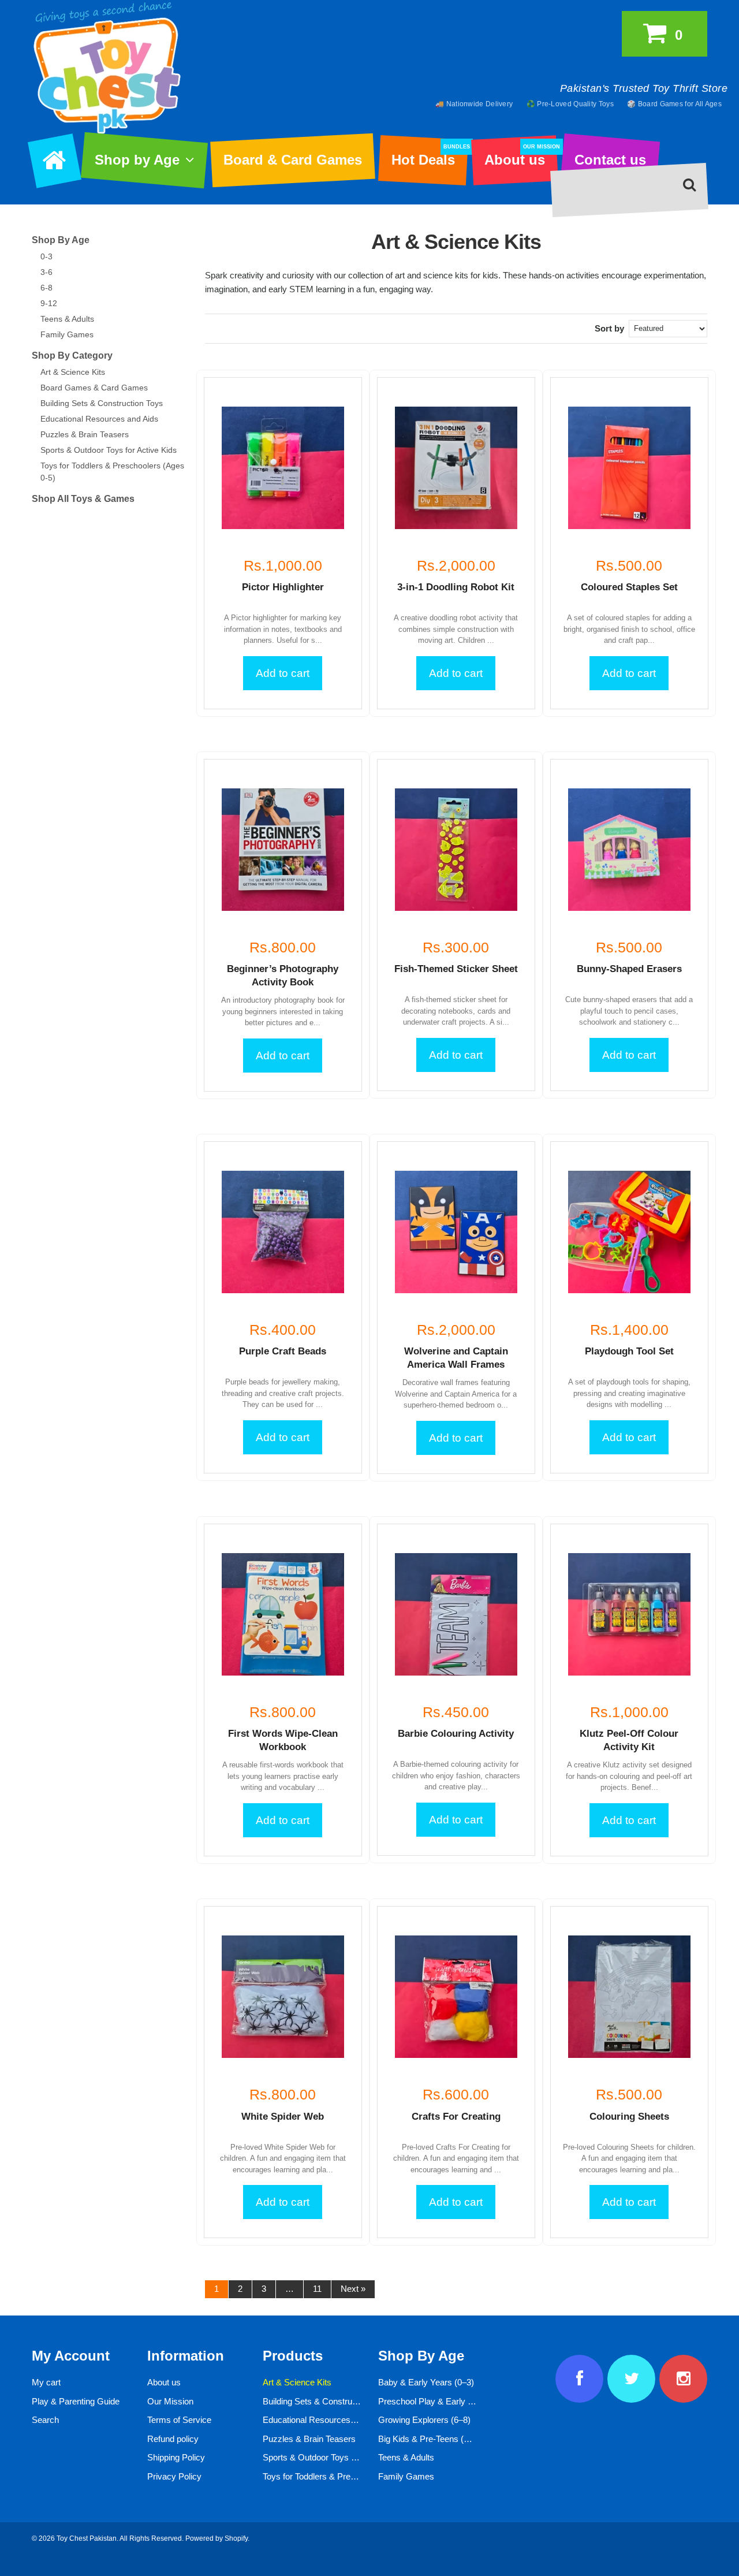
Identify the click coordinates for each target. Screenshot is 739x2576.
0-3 (46, 256)
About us (521, 156)
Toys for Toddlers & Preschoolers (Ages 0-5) (346, 2476)
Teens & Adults (67, 319)
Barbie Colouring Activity (456, 1734)
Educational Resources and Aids (99, 419)
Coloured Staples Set (629, 587)
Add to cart (283, 673)
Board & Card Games (293, 160)
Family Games (67, 334)
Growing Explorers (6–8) (424, 2420)
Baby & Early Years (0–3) (426, 2382)
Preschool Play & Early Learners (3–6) (451, 2401)
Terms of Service (179, 2420)
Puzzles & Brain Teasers (85, 434)
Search (45, 2420)
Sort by (609, 328)
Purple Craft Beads (283, 1351)
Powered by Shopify (217, 2538)
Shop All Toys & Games (83, 499)
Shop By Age (61, 240)
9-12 (49, 303)
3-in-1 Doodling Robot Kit (456, 587)
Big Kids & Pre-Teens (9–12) (432, 2439)
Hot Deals (429, 156)
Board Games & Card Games (94, 388)
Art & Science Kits (73, 372)
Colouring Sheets (629, 2117)
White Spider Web (283, 2117)
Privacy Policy (174, 2476)
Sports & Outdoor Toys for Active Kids (109, 450)
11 (317, 2289)
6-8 (46, 288)
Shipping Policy (176, 2457)
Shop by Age (137, 160)
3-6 (46, 272)
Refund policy (173, 2439)
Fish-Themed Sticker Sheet (456, 969)
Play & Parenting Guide (76, 2401)
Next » (353, 2289)
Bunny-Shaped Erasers (629, 969)
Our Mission (170, 2401)
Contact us (610, 160)
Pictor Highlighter (283, 587)
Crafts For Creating (456, 2117)
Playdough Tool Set (629, 1351)
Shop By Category (72, 355)
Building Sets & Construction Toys (102, 403)
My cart (46, 2382)
